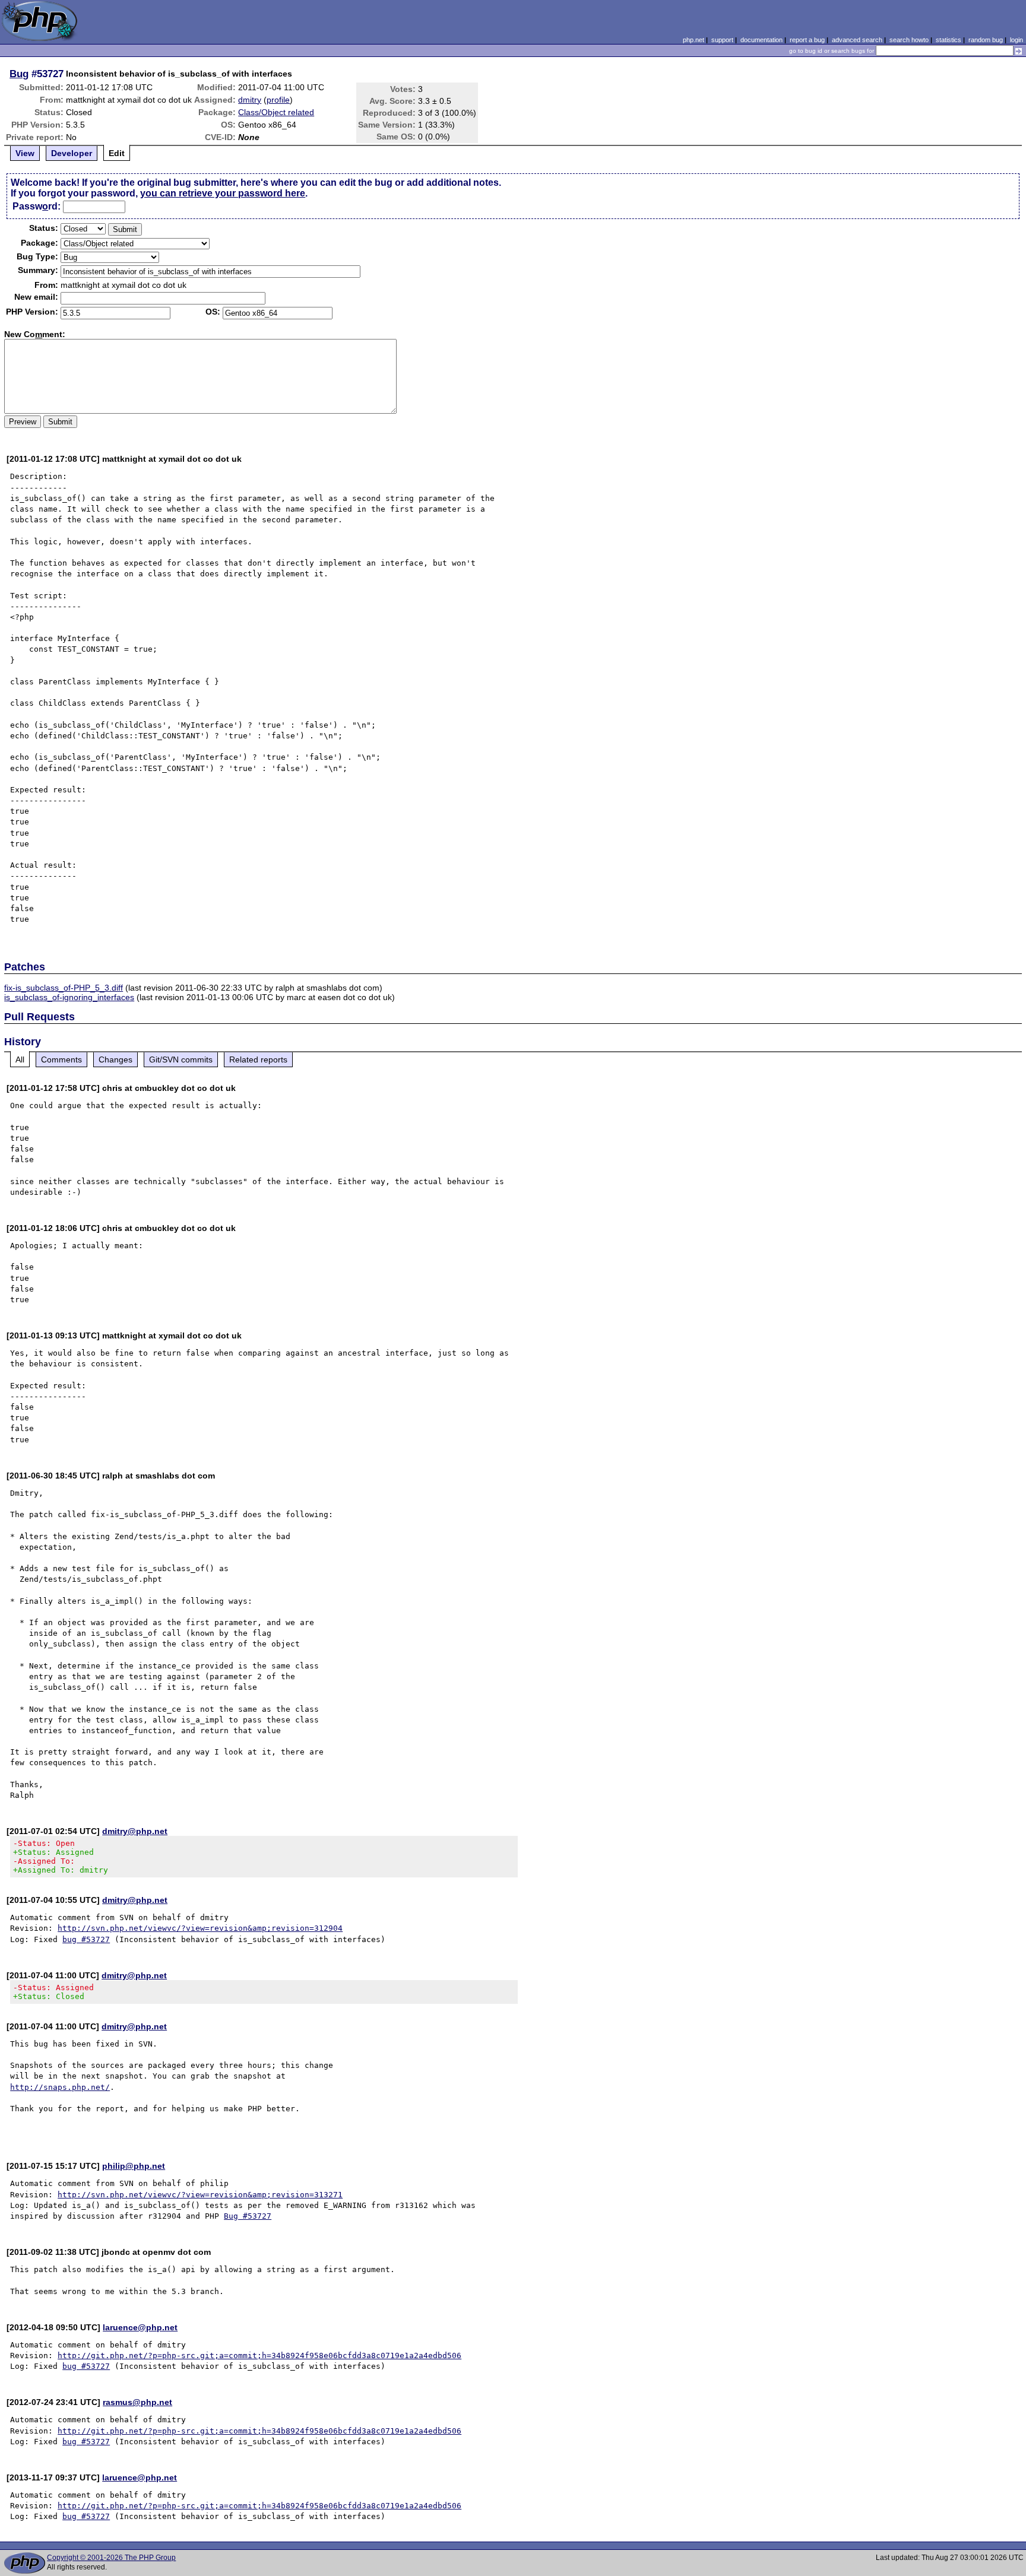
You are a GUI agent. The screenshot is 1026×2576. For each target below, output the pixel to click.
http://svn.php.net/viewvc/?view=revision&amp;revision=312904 (200, 1928)
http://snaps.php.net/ (60, 2087)
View (25, 153)
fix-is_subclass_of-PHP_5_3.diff (64, 988)
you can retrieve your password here (223, 193)
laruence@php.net (140, 2327)
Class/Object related (276, 112)
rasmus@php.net (137, 2402)
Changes (115, 1059)
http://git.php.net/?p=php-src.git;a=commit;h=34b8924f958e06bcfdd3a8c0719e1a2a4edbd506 (259, 2355)
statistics (949, 40)
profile (278, 100)
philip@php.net (134, 2166)
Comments (61, 1059)
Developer (72, 153)
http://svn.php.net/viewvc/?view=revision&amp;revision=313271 (200, 2195)
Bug (19, 74)
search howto (909, 40)
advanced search (857, 40)
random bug (986, 40)
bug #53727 (86, 1939)
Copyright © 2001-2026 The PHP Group (111, 2558)
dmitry (250, 100)
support (722, 40)
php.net (693, 40)
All (20, 1059)
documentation (761, 40)
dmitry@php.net (135, 1831)
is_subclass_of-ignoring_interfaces (69, 997)
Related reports (258, 1059)
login (1016, 40)
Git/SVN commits (181, 1059)
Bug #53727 (248, 2216)
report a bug (807, 40)
